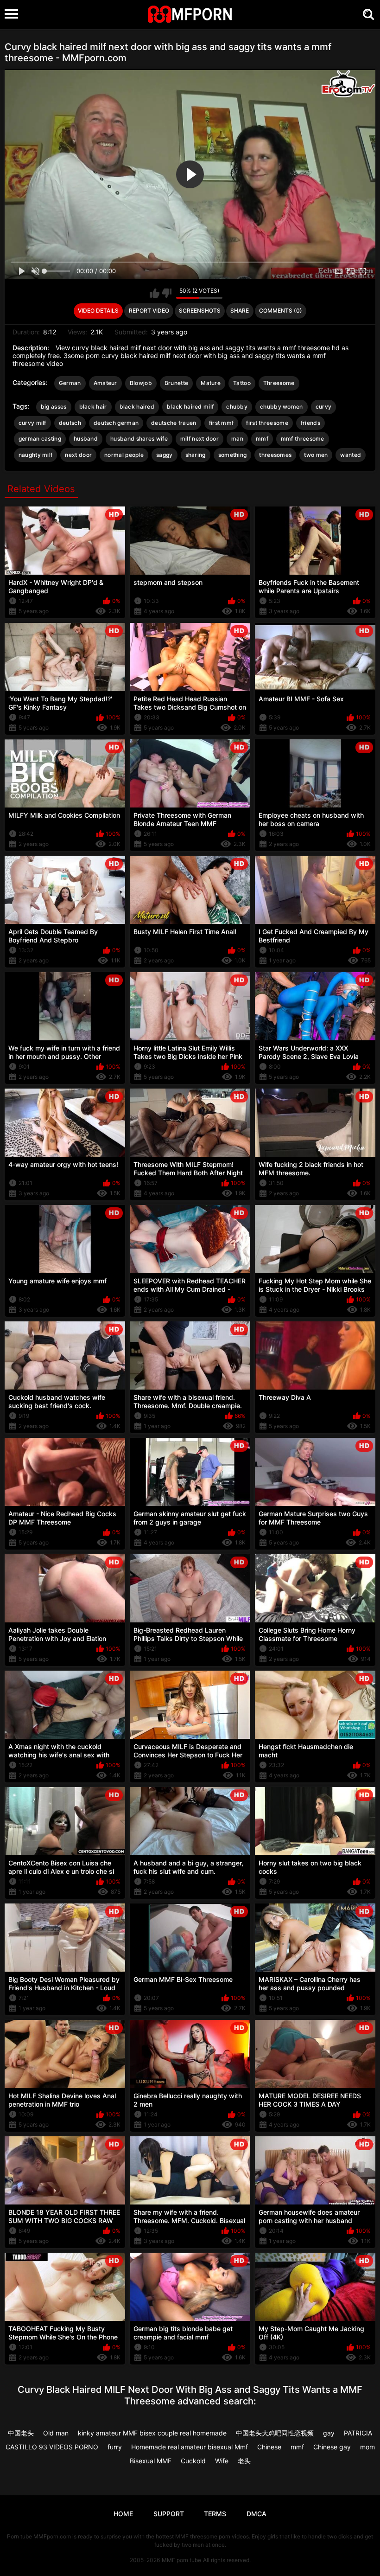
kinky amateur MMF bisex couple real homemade (152, 2433)
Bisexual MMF (151, 2461)
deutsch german (116, 423)
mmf (262, 439)
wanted (351, 455)
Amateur (105, 383)
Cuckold (193, 2461)
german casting (40, 439)
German (70, 383)
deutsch (70, 423)
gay (329, 2433)
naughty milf (36, 455)
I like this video (155, 293)
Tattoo (242, 383)
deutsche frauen (174, 423)
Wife (222, 2461)
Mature (211, 383)
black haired (137, 407)
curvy (324, 407)
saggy (165, 455)
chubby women (282, 407)
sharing (196, 455)
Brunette (176, 383)
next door (78, 455)
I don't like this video (167, 293)
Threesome (279, 383)
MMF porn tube (181, 2560)
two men (316, 455)
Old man (56, 2433)
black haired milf (190, 407)
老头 (244, 2461)
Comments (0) (281, 311)
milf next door (199, 439)
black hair (93, 407)
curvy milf (32, 423)
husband (86, 439)
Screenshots (200, 311)
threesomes (275, 455)
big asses (54, 407)
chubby (237, 407)
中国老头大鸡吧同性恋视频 (275, 2433)
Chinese (269, 2447)
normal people (124, 455)
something (233, 455)
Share (240, 311)
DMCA (256, 2514)
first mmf (222, 423)
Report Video (149, 311)
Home (123, 2514)
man (237, 439)
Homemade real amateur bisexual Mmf (190, 2447)
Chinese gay (332, 2447)
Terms (215, 2514)
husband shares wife (139, 439)
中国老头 (21, 2433)
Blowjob (141, 383)
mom (367, 2447)
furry (115, 2447)
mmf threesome (303, 439)
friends (310, 423)
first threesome (267, 423)
